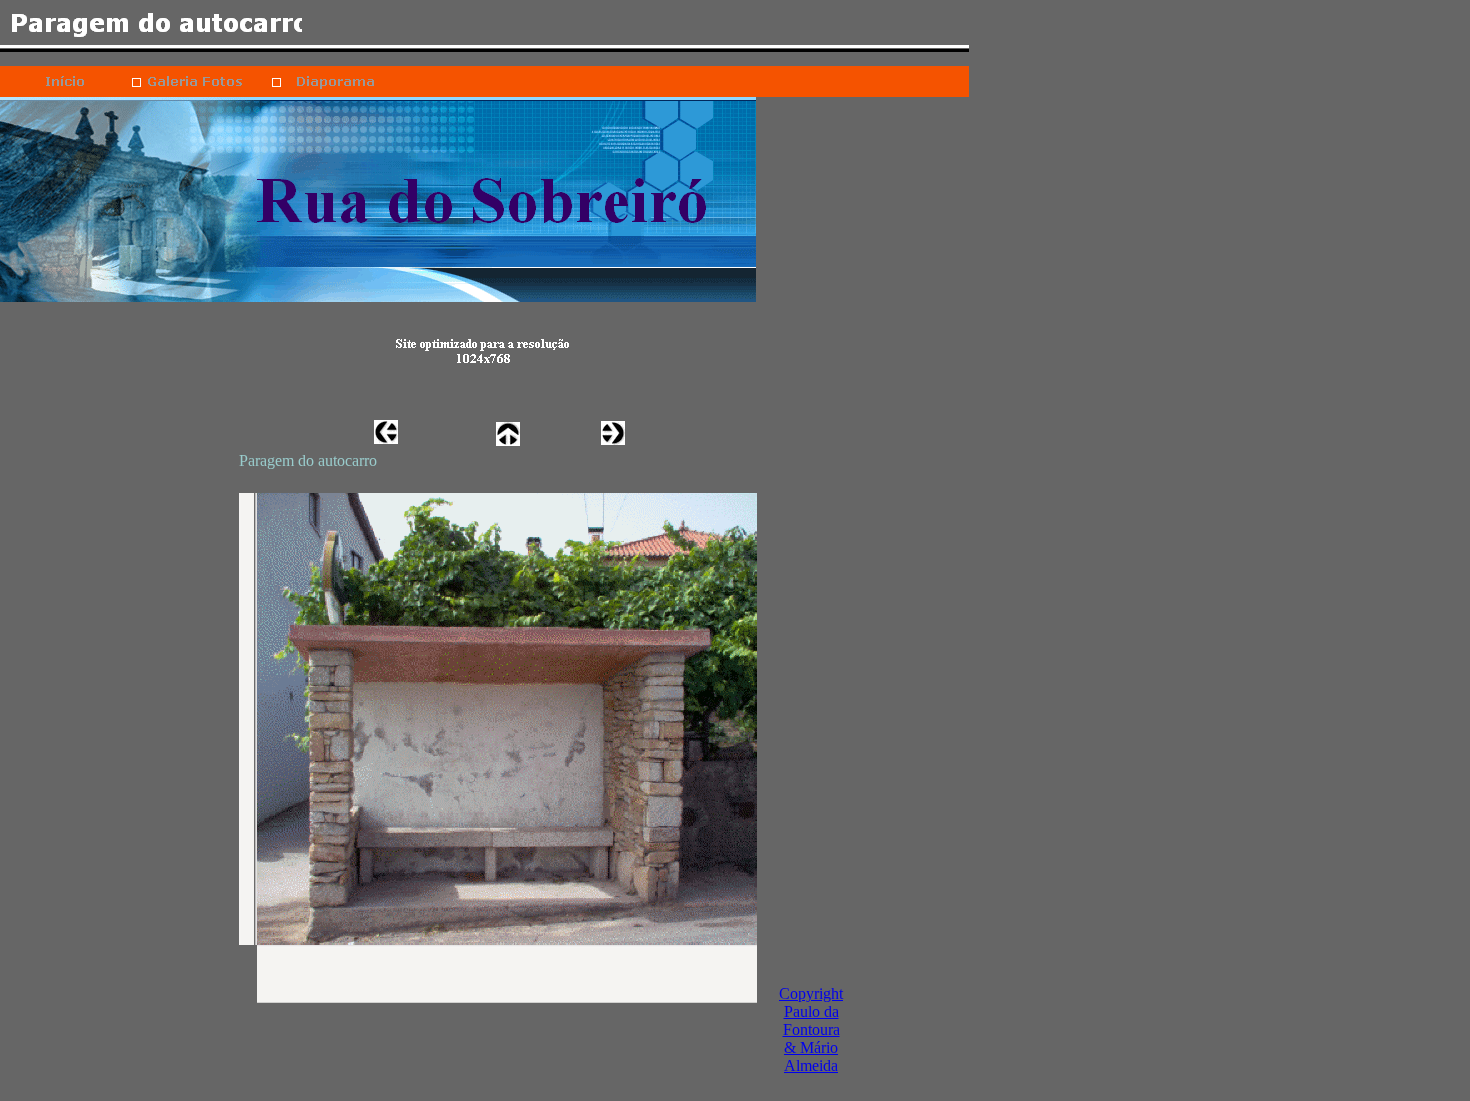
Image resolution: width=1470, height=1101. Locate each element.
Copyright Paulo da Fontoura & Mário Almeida (811, 1029)
